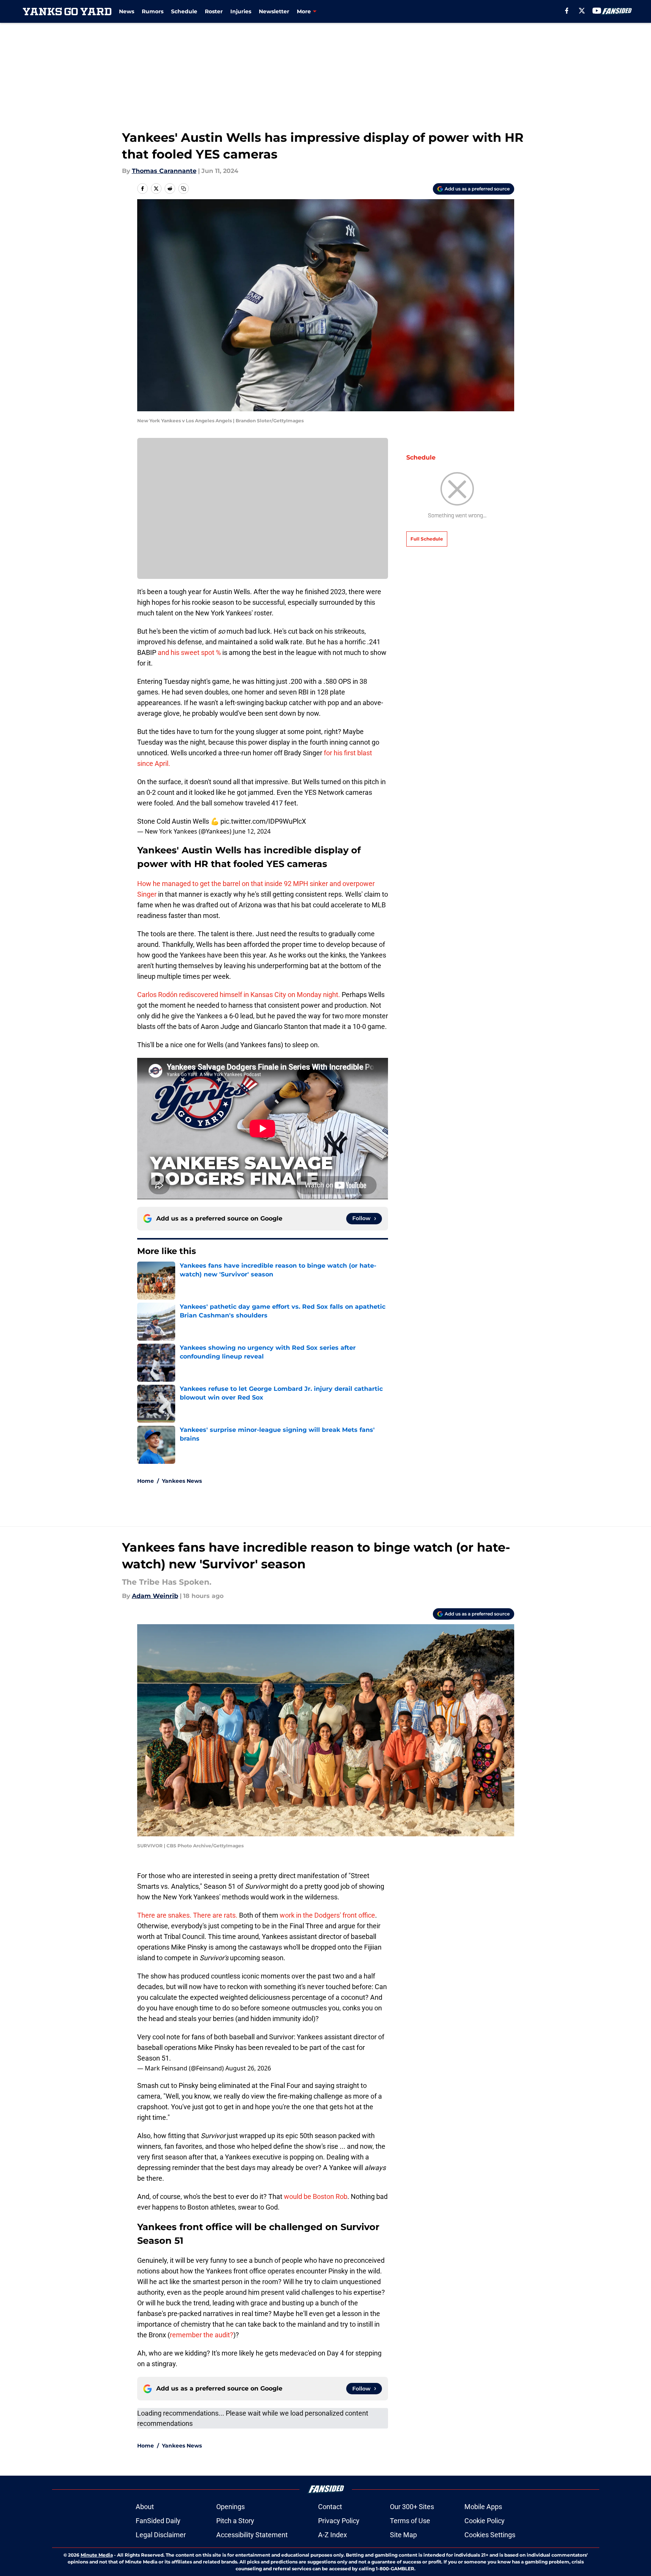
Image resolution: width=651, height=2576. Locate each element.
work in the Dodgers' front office (327, 1915)
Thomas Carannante (164, 171)
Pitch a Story (235, 2521)
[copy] (184, 189)
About (145, 2507)
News (127, 11)
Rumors (153, 11)
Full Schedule (427, 539)
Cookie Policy (485, 2521)
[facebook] (567, 11)
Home (146, 1481)
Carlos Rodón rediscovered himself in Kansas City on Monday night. (239, 995)
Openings (230, 2507)
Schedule (184, 11)
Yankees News (182, 1481)
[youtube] (597, 11)
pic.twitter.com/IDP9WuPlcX (263, 821)
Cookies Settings (490, 2535)
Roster (214, 11)
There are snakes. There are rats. (187, 1915)
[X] (582, 11)
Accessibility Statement (252, 2535)
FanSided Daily (158, 2521)
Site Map (403, 2535)
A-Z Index (333, 2535)
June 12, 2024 (252, 831)
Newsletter (274, 11)
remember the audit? (202, 2335)
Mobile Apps (483, 2507)
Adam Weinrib (155, 1596)
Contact (330, 2507)
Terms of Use (410, 2521)
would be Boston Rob (316, 2196)
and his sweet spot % (189, 652)
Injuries (241, 11)
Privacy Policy (339, 2521)
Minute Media (97, 2555)
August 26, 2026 (248, 2068)
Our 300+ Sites (412, 2507)
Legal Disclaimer (161, 2535)
